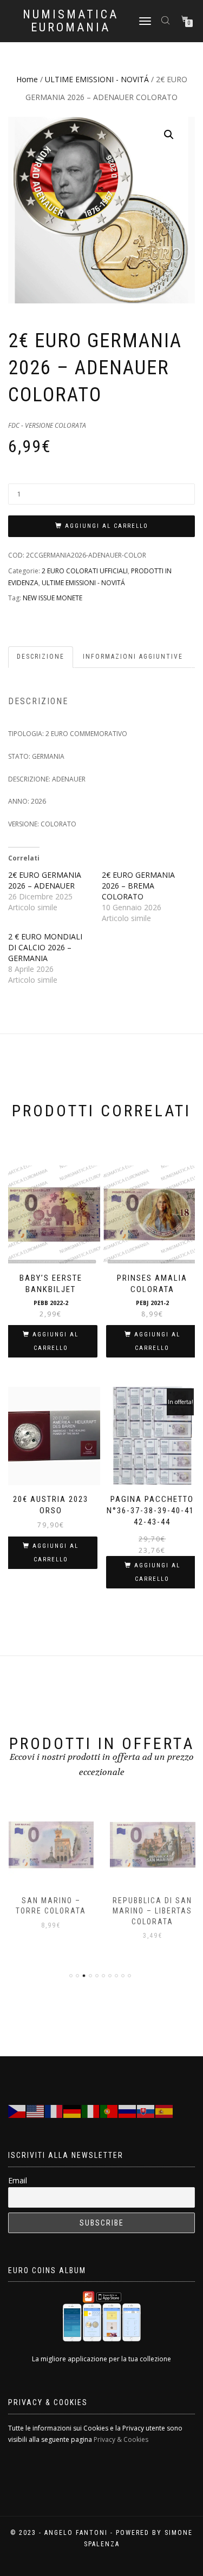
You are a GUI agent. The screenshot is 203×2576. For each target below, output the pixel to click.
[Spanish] (165, 2111)
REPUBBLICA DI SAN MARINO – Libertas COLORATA (152, 1911)
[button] (169, 135)
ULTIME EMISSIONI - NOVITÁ (97, 79)
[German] (73, 2111)
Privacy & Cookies (121, 2439)
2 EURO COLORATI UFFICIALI (85, 571)
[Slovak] (146, 2111)
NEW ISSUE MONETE (53, 598)
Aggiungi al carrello (107, 526)
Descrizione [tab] (41, 657)
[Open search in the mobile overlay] (167, 20)
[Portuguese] (109, 2111)
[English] (36, 2111)
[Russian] (128, 2111)
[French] (54, 2111)
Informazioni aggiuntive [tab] (133, 657)
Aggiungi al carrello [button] (55, 1341)
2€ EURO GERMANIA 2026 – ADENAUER (45, 880)
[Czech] (17, 2111)
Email (18, 2180)
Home (27, 79)
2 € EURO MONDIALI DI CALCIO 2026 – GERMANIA (45, 947)
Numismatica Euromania (71, 21)
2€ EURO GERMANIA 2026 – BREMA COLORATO (138, 886)
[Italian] (91, 2111)
